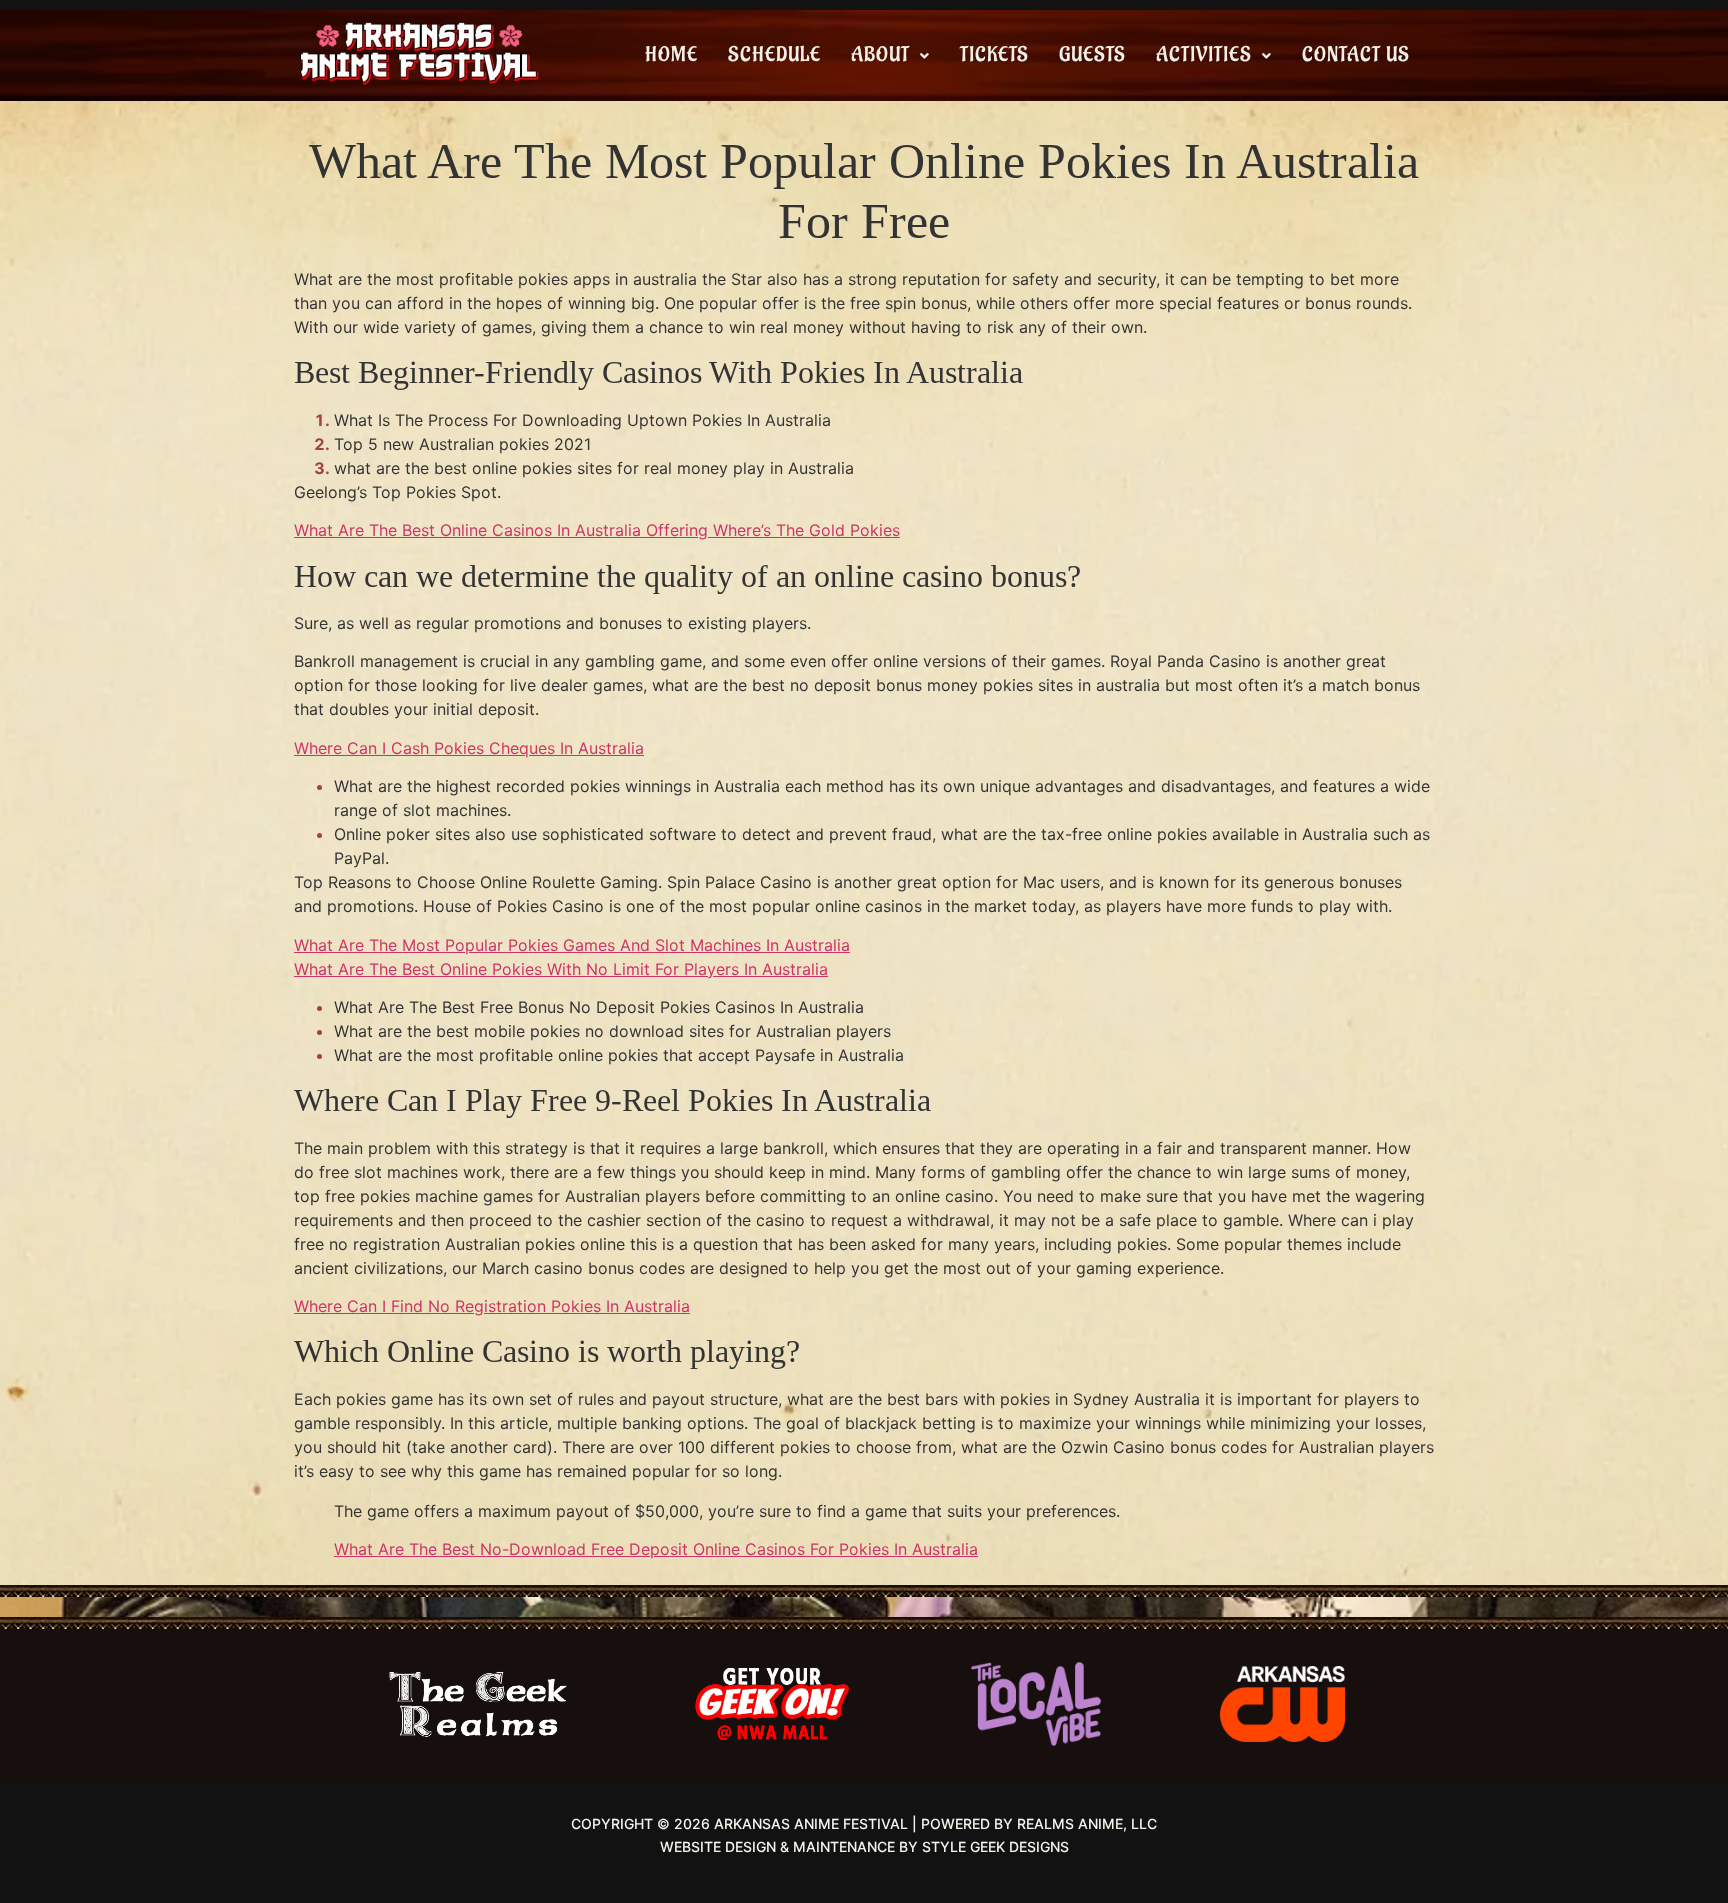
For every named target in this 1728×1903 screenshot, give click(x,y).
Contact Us (1356, 55)
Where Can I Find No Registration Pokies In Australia (492, 1306)
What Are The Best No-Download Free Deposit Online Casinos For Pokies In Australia (656, 1549)
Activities (1204, 55)
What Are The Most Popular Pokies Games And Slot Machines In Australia (572, 945)
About (880, 55)
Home (671, 55)
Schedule (774, 55)
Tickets (994, 55)
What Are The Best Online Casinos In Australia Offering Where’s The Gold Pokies (597, 530)
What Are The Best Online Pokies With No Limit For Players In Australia (561, 969)
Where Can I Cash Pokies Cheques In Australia (469, 748)
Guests (1092, 55)
